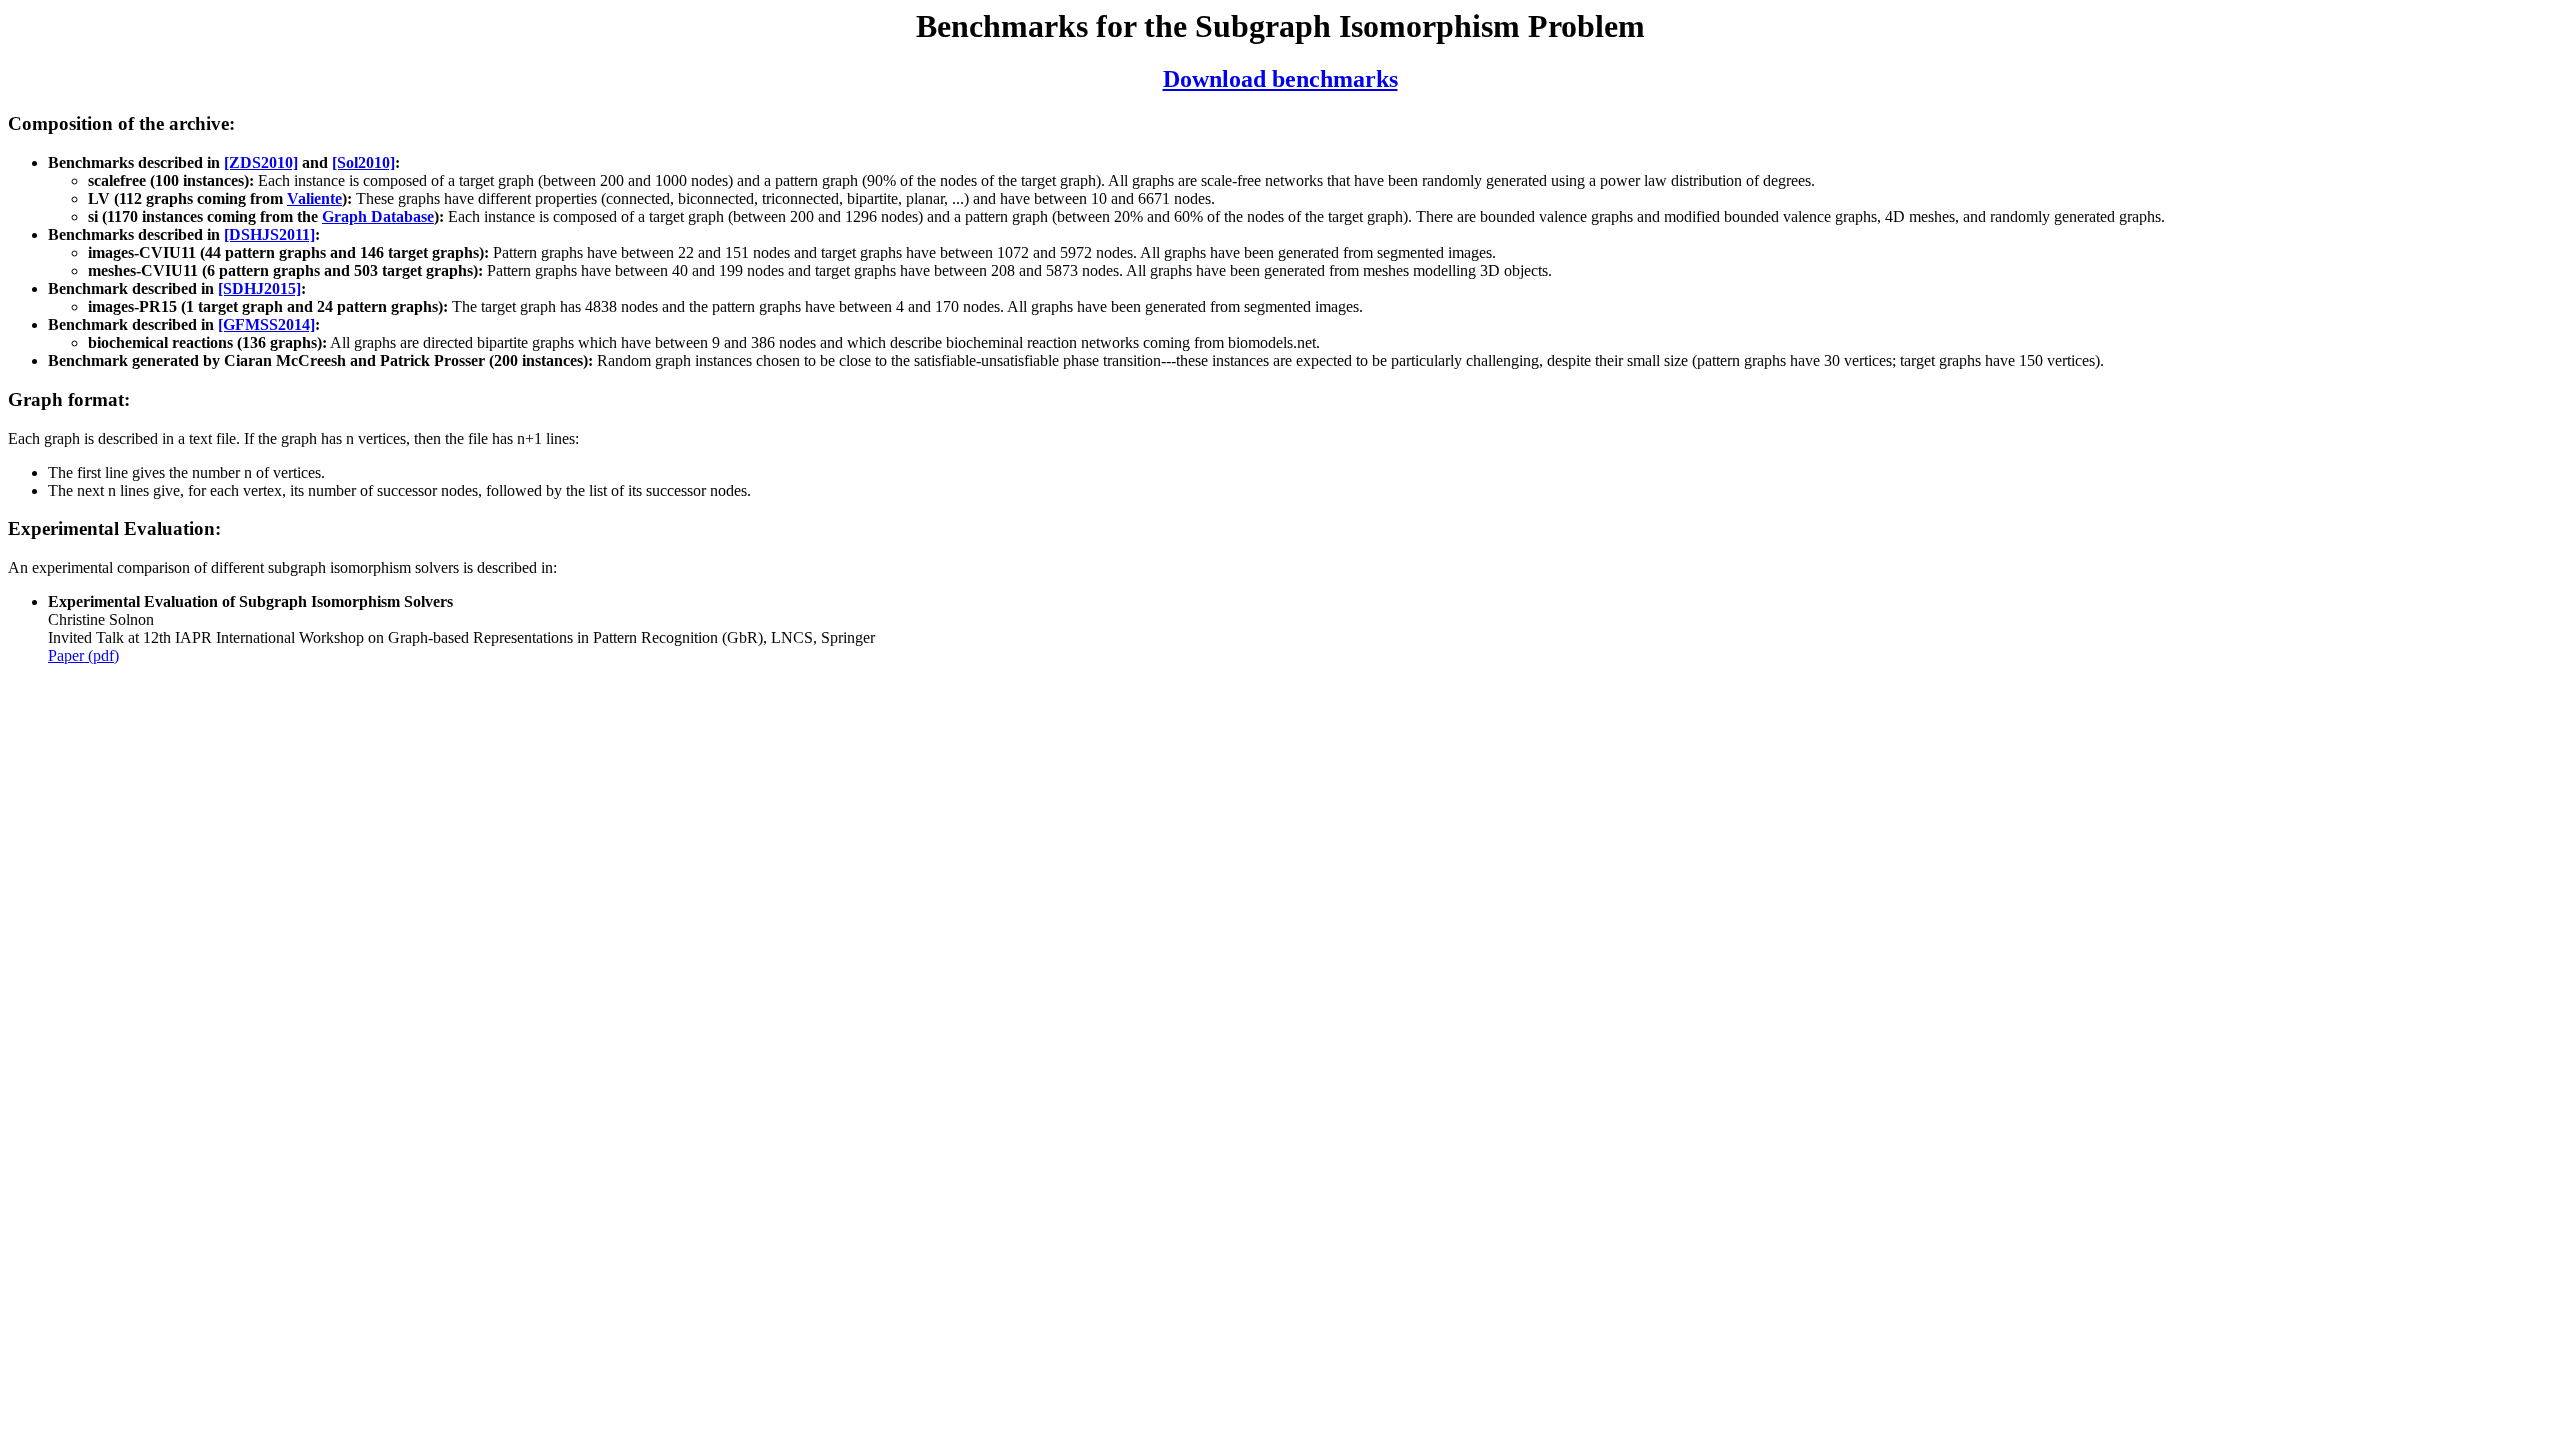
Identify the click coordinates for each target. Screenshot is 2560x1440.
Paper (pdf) (83, 655)
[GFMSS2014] (266, 324)
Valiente (314, 198)
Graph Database (378, 216)
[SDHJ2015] (259, 288)
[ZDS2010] (261, 162)
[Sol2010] (363, 162)
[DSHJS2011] (269, 234)
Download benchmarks (1280, 79)
